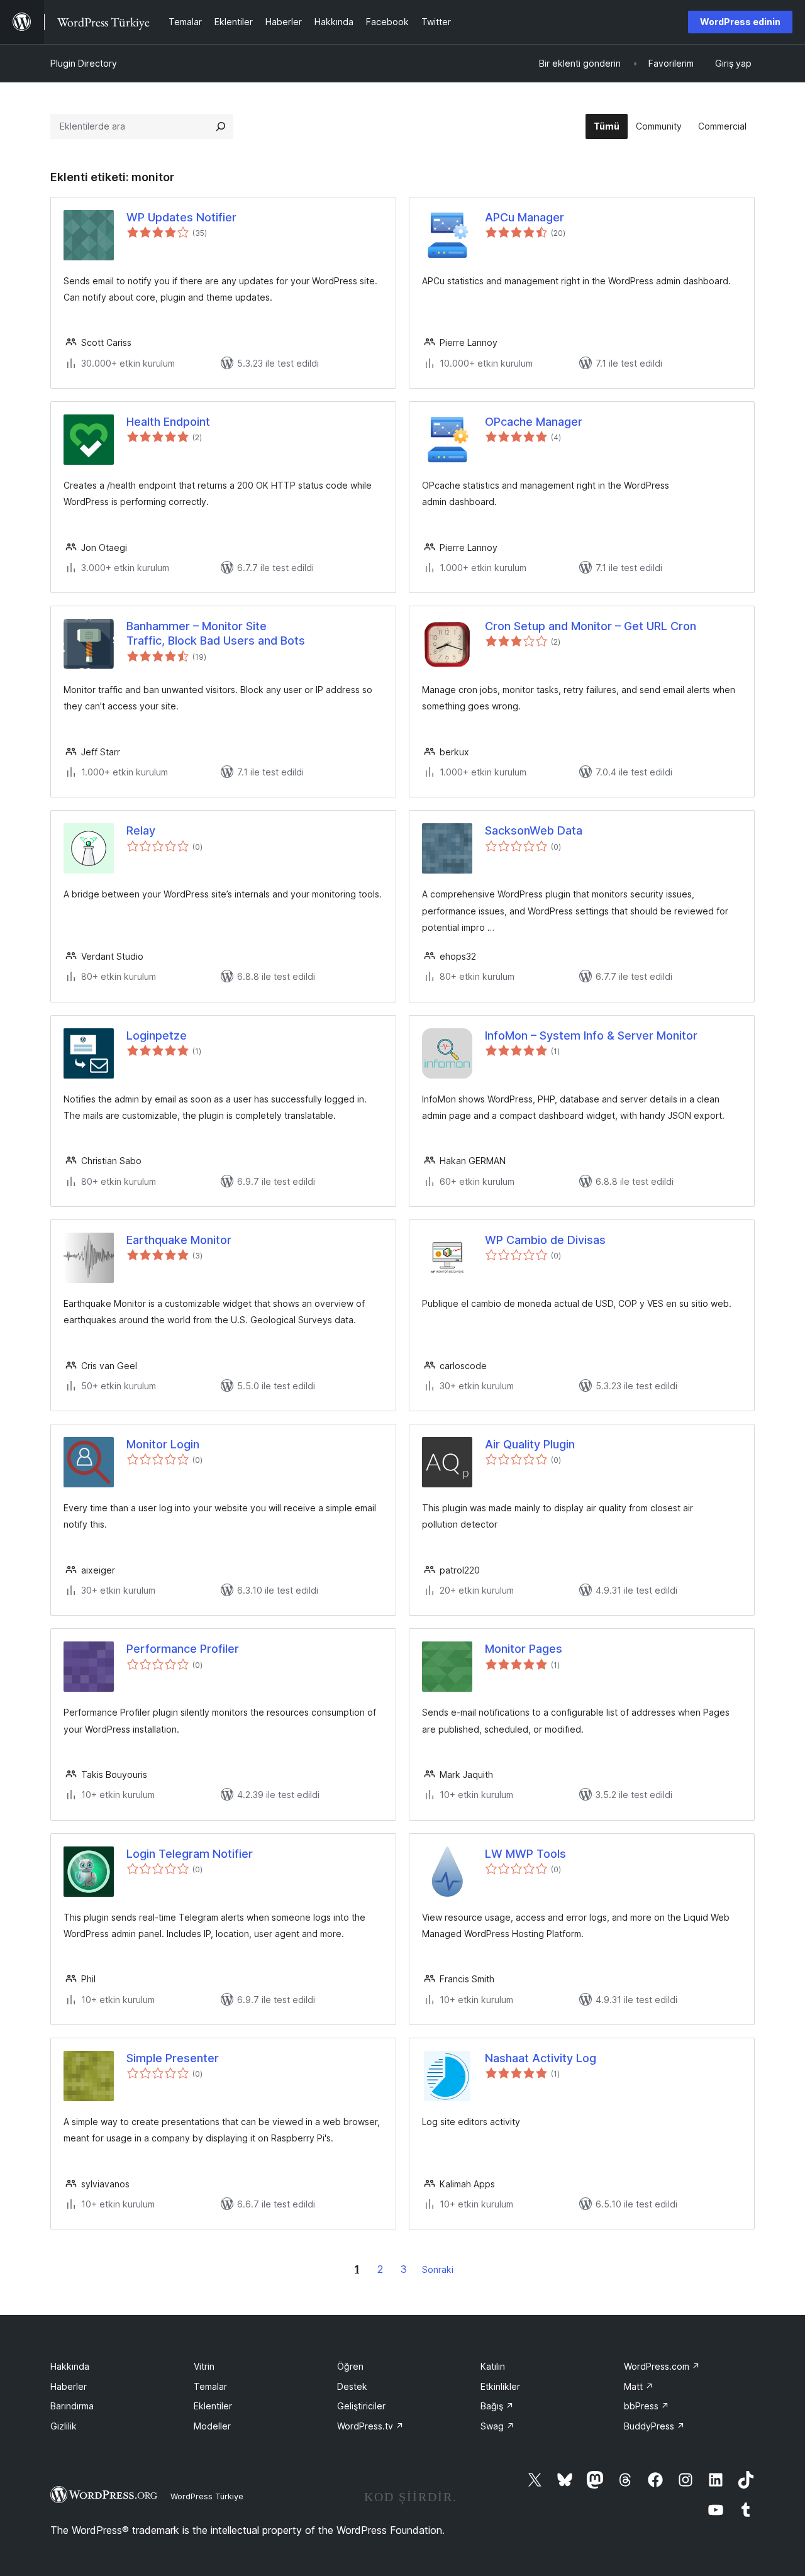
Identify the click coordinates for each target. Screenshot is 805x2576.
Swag (497, 2426)
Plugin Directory (84, 63)
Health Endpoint (168, 422)
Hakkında (70, 2366)
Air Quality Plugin (530, 1444)
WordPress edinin (740, 22)
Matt (639, 2386)
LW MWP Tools (525, 1854)
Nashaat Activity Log (541, 2058)
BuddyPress (654, 2426)
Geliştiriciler (361, 2406)
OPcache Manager (534, 422)
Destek (352, 2386)
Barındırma (72, 2406)
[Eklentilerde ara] (221, 126)
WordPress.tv (370, 2426)
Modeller (212, 2426)
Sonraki (438, 2269)
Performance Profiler (183, 1649)
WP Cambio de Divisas (545, 1240)
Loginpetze (157, 1035)
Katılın (493, 2366)
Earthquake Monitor (179, 1240)
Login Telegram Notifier (190, 1854)
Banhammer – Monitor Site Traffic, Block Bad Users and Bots (216, 633)
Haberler (69, 2386)
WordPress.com (662, 2366)
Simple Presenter (173, 2058)
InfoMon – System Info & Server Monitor (591, 1035)
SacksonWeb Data (534, 830)
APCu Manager (525, 217)
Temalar (210, 2386)
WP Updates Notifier (181, 217)
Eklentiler (213, 2406)
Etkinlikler (500, 2386)
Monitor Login (163, 1444)
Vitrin (204, 2366)
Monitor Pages (524, 1649)
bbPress (647, 2406)
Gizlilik (64, 2426)
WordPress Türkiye (207, 2496)
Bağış (497, 2406)
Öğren (350, 2366)
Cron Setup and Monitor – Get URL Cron (591, 626)
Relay (141, 830)
